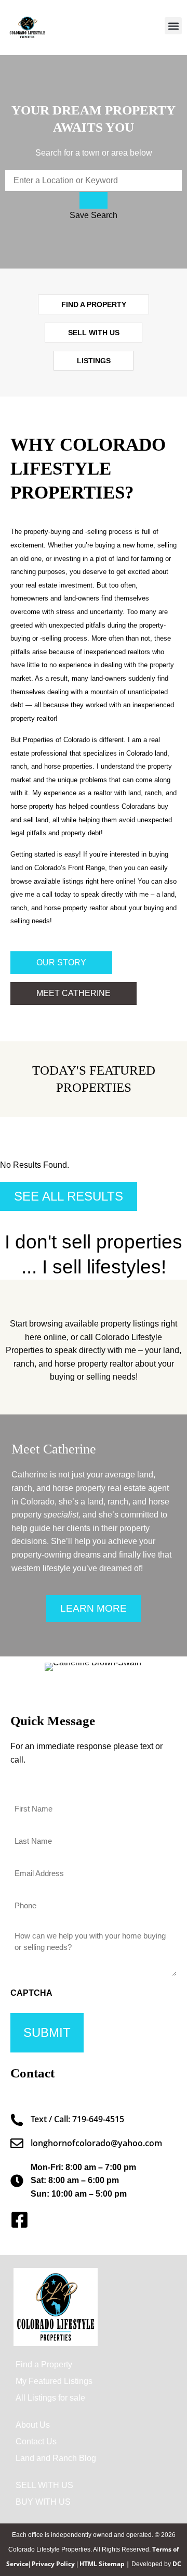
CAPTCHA (31, 1993)
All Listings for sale (50, 2398)
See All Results (69, 1196)
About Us (33, 2425)
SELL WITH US (44, 2485)
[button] (173, 26)
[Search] (94, 200)
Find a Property (44, 2364)
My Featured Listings (54, 2381)
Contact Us (36, 2441)
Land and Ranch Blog (56, 2458)
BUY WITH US (43, 2502)
